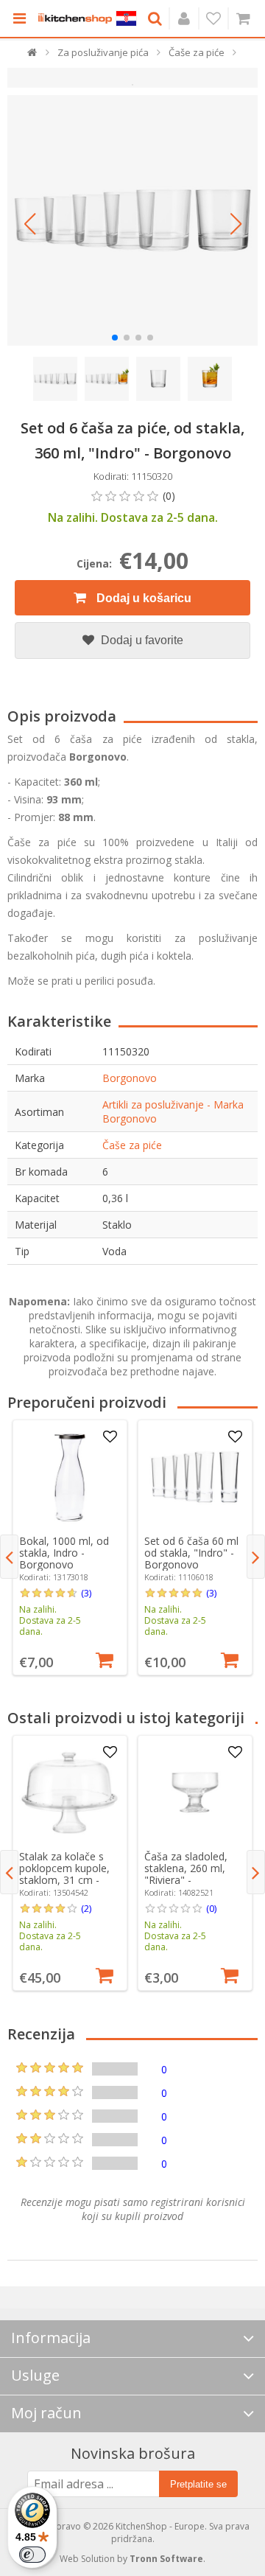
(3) (86, 1593)
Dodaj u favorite (141, 640)
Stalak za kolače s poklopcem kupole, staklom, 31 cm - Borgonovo (64, 1874)
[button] (29, 224)
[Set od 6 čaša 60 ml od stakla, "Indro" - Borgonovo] (195, 1477)
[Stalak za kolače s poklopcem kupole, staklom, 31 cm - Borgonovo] (70, 1793)
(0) (211, 1908)
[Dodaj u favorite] (110, 1437)
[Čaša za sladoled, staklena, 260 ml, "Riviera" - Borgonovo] (195, 1793)
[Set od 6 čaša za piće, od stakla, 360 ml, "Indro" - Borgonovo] (132, 220)
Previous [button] (9, 1557)
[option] (70, 1547)
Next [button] (256, 1557)
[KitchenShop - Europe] (75, 18)
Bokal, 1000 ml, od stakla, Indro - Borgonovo (64, 1553)
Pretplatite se (198, 2484)
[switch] (32, 2555)
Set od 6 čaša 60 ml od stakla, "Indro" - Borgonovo (191, 1553)
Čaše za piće (132, 1145)
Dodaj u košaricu (142, 598)
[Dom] (33, 56)
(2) (86, 1908)
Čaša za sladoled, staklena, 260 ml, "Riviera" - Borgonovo (186, 1874)
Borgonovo (130, 1078)
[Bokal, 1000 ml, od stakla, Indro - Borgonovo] (70, 1477)
